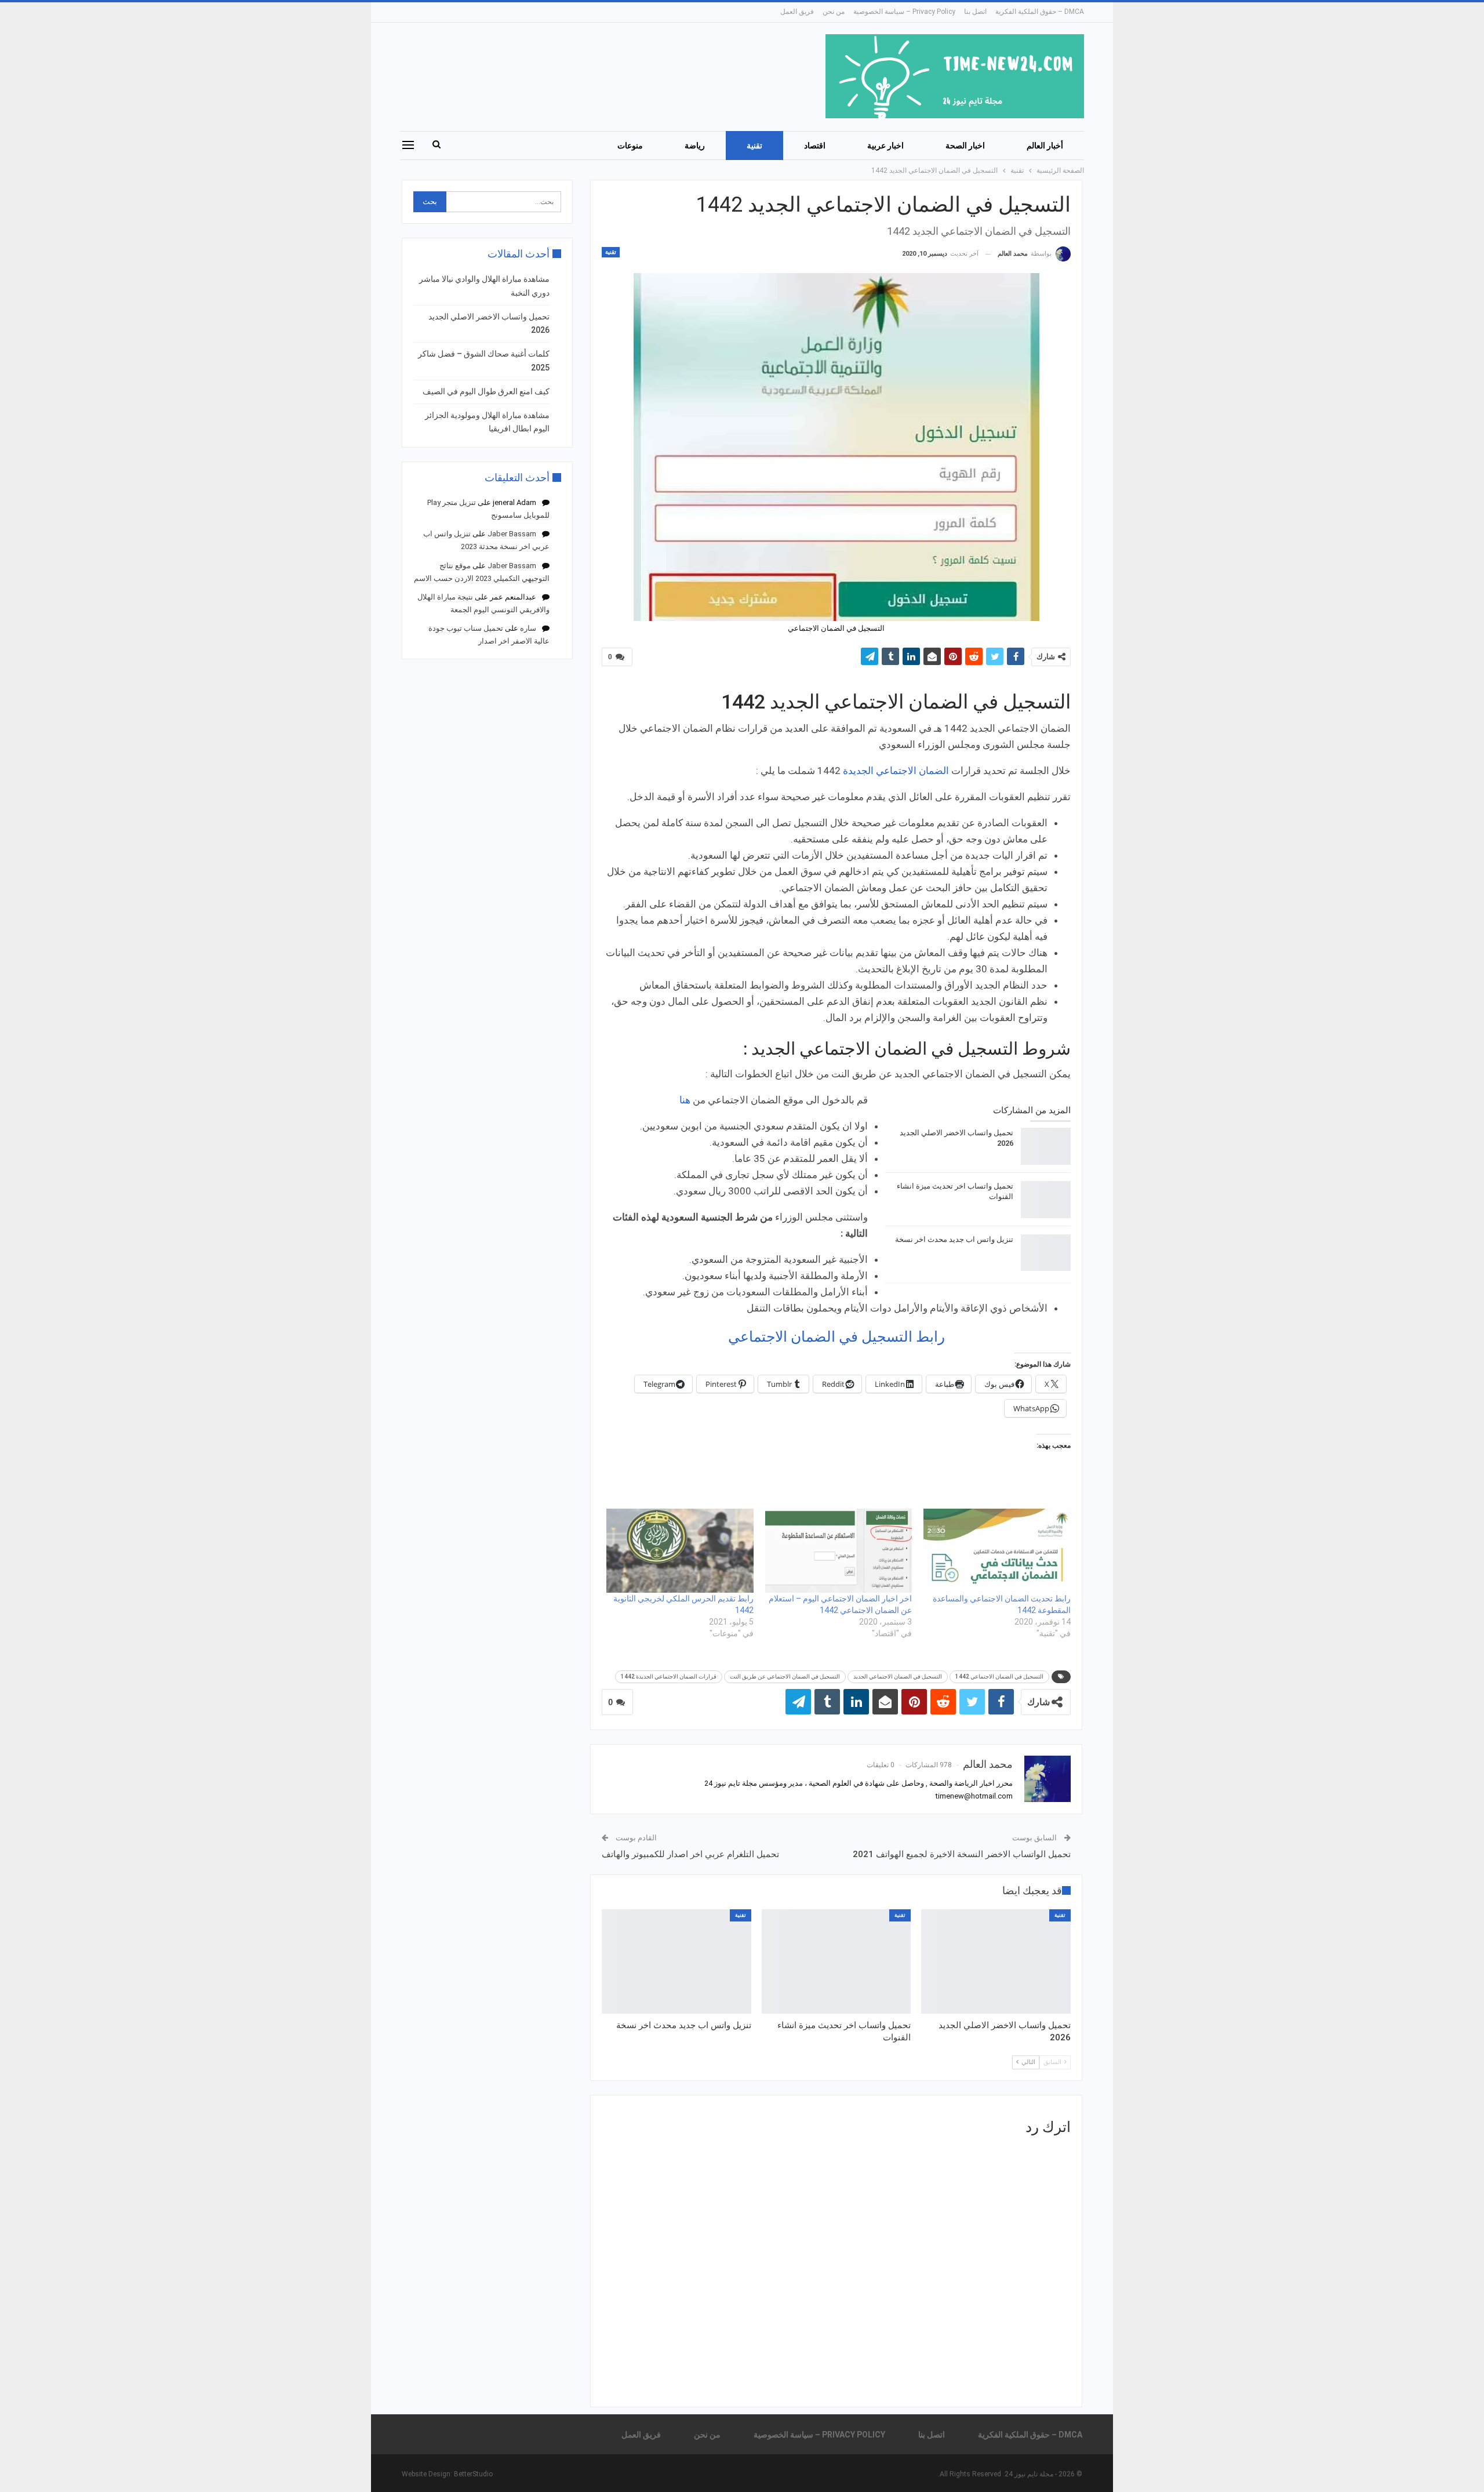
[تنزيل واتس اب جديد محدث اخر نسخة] (1046, 1253)
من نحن (834, 12)
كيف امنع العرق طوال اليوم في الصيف (486, 391)
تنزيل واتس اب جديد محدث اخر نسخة (954, 1239)
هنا (685, 1100)
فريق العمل (797, 12)
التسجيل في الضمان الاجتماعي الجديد (898, 1677)
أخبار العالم (1045, 146)
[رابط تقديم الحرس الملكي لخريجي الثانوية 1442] (680, 1551)
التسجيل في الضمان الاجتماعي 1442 (999, 1677)
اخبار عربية (885, 146)
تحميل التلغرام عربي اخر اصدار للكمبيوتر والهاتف (690, 1854)
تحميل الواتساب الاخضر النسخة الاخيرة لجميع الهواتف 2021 (962, 1854)
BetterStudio (473, 2474)
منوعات (630, 146)
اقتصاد (815, 146)
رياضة (695, 146)
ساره (528, 628)
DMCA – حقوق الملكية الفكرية (1040, 12)
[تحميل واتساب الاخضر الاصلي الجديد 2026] (1046, 1146)
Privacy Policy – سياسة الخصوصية (904, 12)
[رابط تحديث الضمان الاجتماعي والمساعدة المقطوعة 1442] (997, 1551)
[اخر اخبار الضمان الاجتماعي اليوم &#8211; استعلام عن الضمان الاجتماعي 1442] (839, 1551)
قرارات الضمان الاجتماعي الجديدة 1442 (669, 1677)
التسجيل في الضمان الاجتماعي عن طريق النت (785, 1677)
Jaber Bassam (512, 534)
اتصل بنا (975, 12)
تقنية (754, 146)
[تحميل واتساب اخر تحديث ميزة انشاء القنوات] (1046, 1200)
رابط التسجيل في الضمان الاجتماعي (836, 1337)
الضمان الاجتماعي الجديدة (896, 771)
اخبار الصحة (965, 146)
